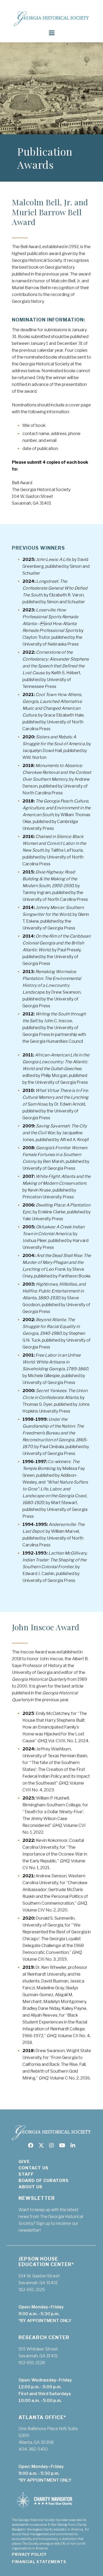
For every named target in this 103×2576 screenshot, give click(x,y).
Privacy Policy (29, 2554)
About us (31, 2187)
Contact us (34, 2168)
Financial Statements (39, 2562)
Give (24, 2162)
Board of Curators (44, 2181)
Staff (26, 2174)
